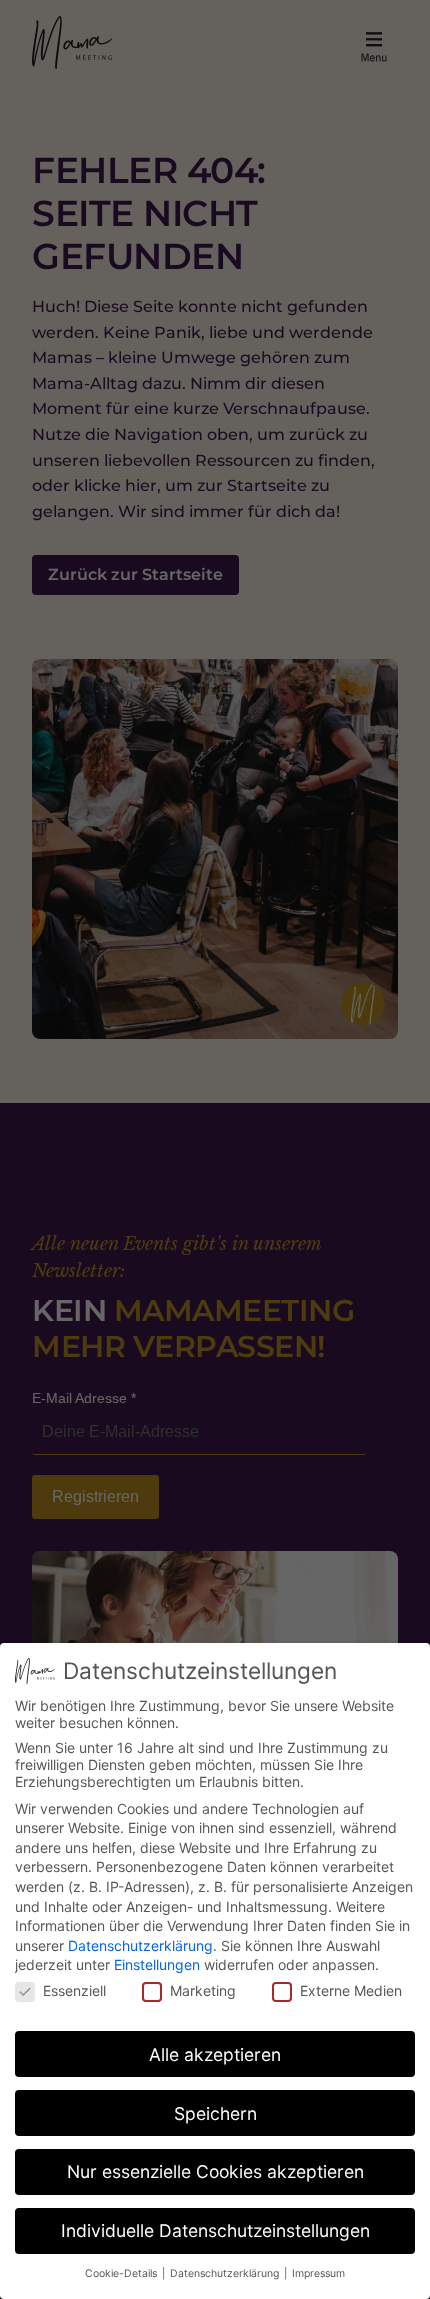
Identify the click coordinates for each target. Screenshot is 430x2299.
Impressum (318, 2273)
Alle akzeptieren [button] (215, 2054)
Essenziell (74, 1990)
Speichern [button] (215, 2113)
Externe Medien (351, 1990)
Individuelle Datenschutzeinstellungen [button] (215, 2230)
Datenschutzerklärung (140, 1945)
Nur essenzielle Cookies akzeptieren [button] (215, 2171)
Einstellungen (157, 1964)
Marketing (203, 1990)
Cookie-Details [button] (122, 2273)
